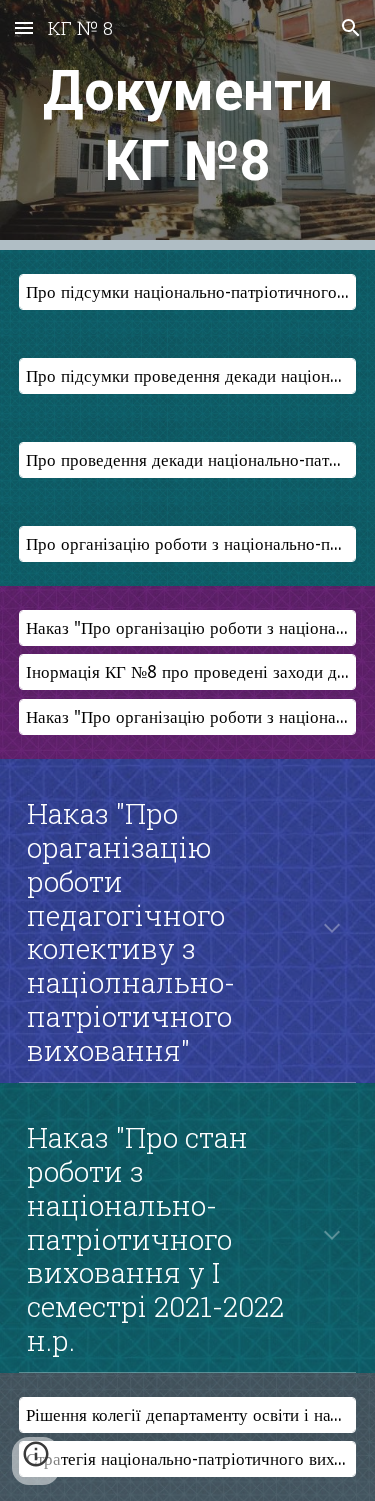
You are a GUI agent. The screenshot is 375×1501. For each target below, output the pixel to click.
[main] (188, 125)
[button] (24, 27)
